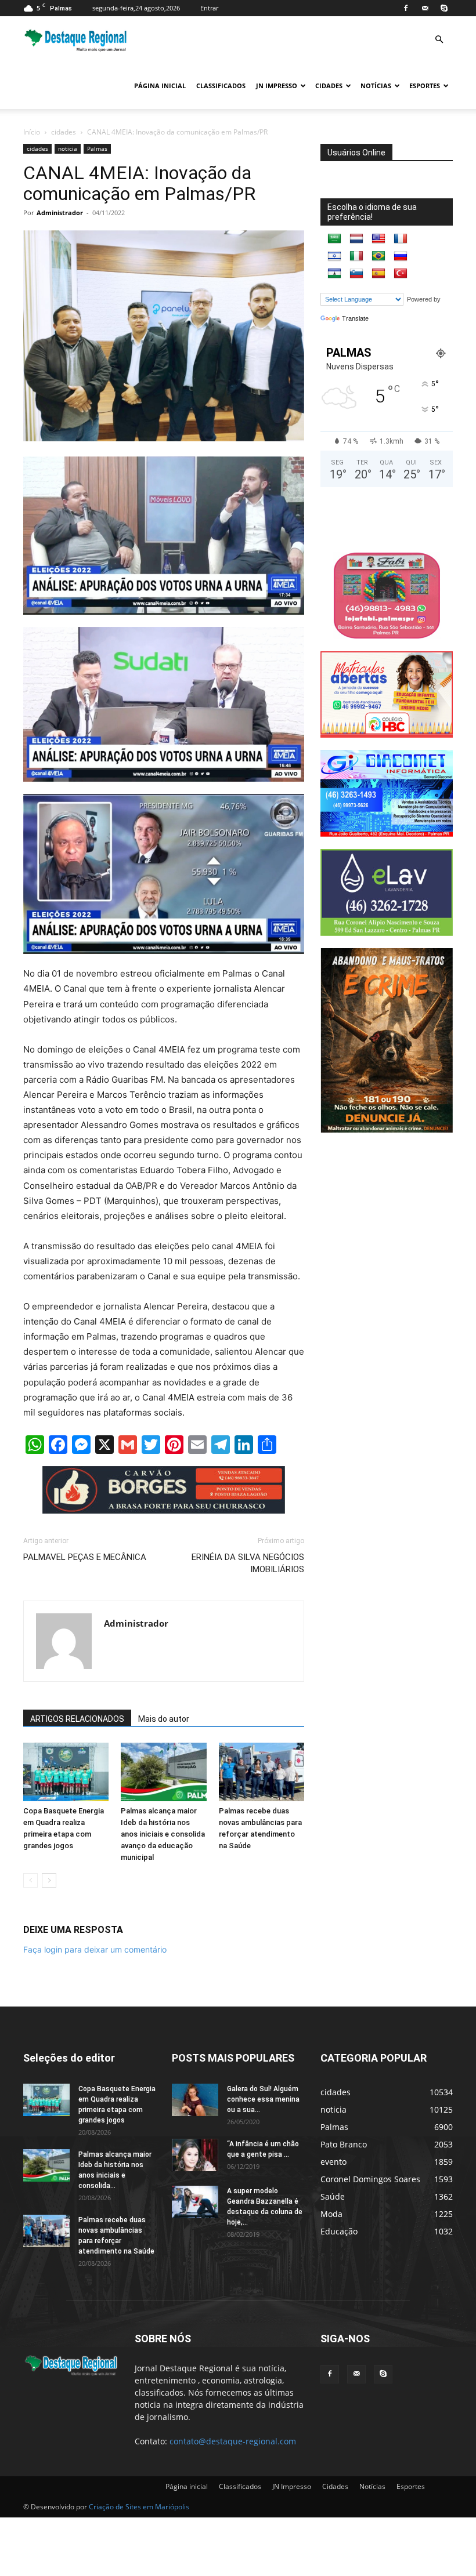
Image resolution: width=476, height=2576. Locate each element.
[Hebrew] (334, 256)
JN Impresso (277, 86)
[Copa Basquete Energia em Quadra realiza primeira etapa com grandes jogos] (66, 1772)
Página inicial (160, 86)
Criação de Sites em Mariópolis (139, 2507)
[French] (401, 239)
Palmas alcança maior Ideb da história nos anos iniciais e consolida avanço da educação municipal (163, 1834)
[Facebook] (406, 8)
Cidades (329, 86)
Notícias (376, 86)
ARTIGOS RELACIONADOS (77, 1719)
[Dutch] (356, 239)
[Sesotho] (334, 274)
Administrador (60, 213)
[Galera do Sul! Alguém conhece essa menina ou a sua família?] (195, 2100)
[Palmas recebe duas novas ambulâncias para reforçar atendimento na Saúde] (262, 1772)
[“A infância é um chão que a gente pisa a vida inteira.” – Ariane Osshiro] (195, 2155)
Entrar (209, 8)
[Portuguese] (378, 256)
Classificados (221, 86)
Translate (355, 318)
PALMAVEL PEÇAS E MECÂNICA (85, 1557)
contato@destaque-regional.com (233, 2441)
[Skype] (444, 8)
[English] (378, 239)
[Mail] (425, 8)
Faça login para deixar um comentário (95, 1949)
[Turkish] (401, 274)
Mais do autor (164, 1719)
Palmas (97, 148)
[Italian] (356, 256)
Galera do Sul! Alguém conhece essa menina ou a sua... (263, 2099)
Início (32, 132)
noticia (68, 148)
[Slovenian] (356, 274)
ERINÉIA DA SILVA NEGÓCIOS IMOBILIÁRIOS (248, 1563)
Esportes (425, 86)
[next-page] (49, 1880)
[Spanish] (378, 274)
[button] (439, 40)
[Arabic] (334, 239)
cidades (64, 132)
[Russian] (401, 256)
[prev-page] (30, 1880)
